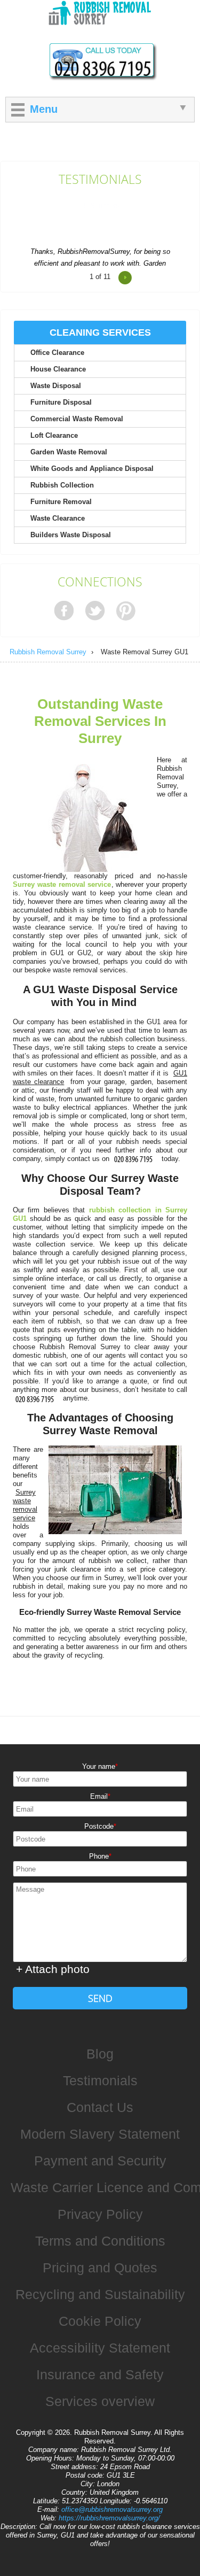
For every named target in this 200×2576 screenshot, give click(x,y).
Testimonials (100, 180)
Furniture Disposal (61, 402)
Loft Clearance (54, 435)
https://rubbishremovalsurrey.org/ (109, 2518)
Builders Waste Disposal (71, 535)
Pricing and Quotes (100, 2268)
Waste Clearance (58, 518)
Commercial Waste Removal (77, 419)
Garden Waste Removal (69, 452)
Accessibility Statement (100, 2348)
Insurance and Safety (100, 2374)
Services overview (100, 2401)
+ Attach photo (53, 1969)
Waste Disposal (56, 386)
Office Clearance (57, 353)
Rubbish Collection (62, 485)
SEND (100, 1998)
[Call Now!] (135, 1159)
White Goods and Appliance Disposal (92, 469)
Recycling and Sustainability (100, 2294)
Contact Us (100, 2107)
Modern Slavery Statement (100, 2134)
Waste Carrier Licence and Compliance (105, 2187)
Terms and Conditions (100, 2241)
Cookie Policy (100, 2321)
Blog (100, 2054)
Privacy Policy (100, 2214)
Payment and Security (100, 2161)
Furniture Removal (61, 502)
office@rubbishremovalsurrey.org (112, 2509)
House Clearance (58, 369)
